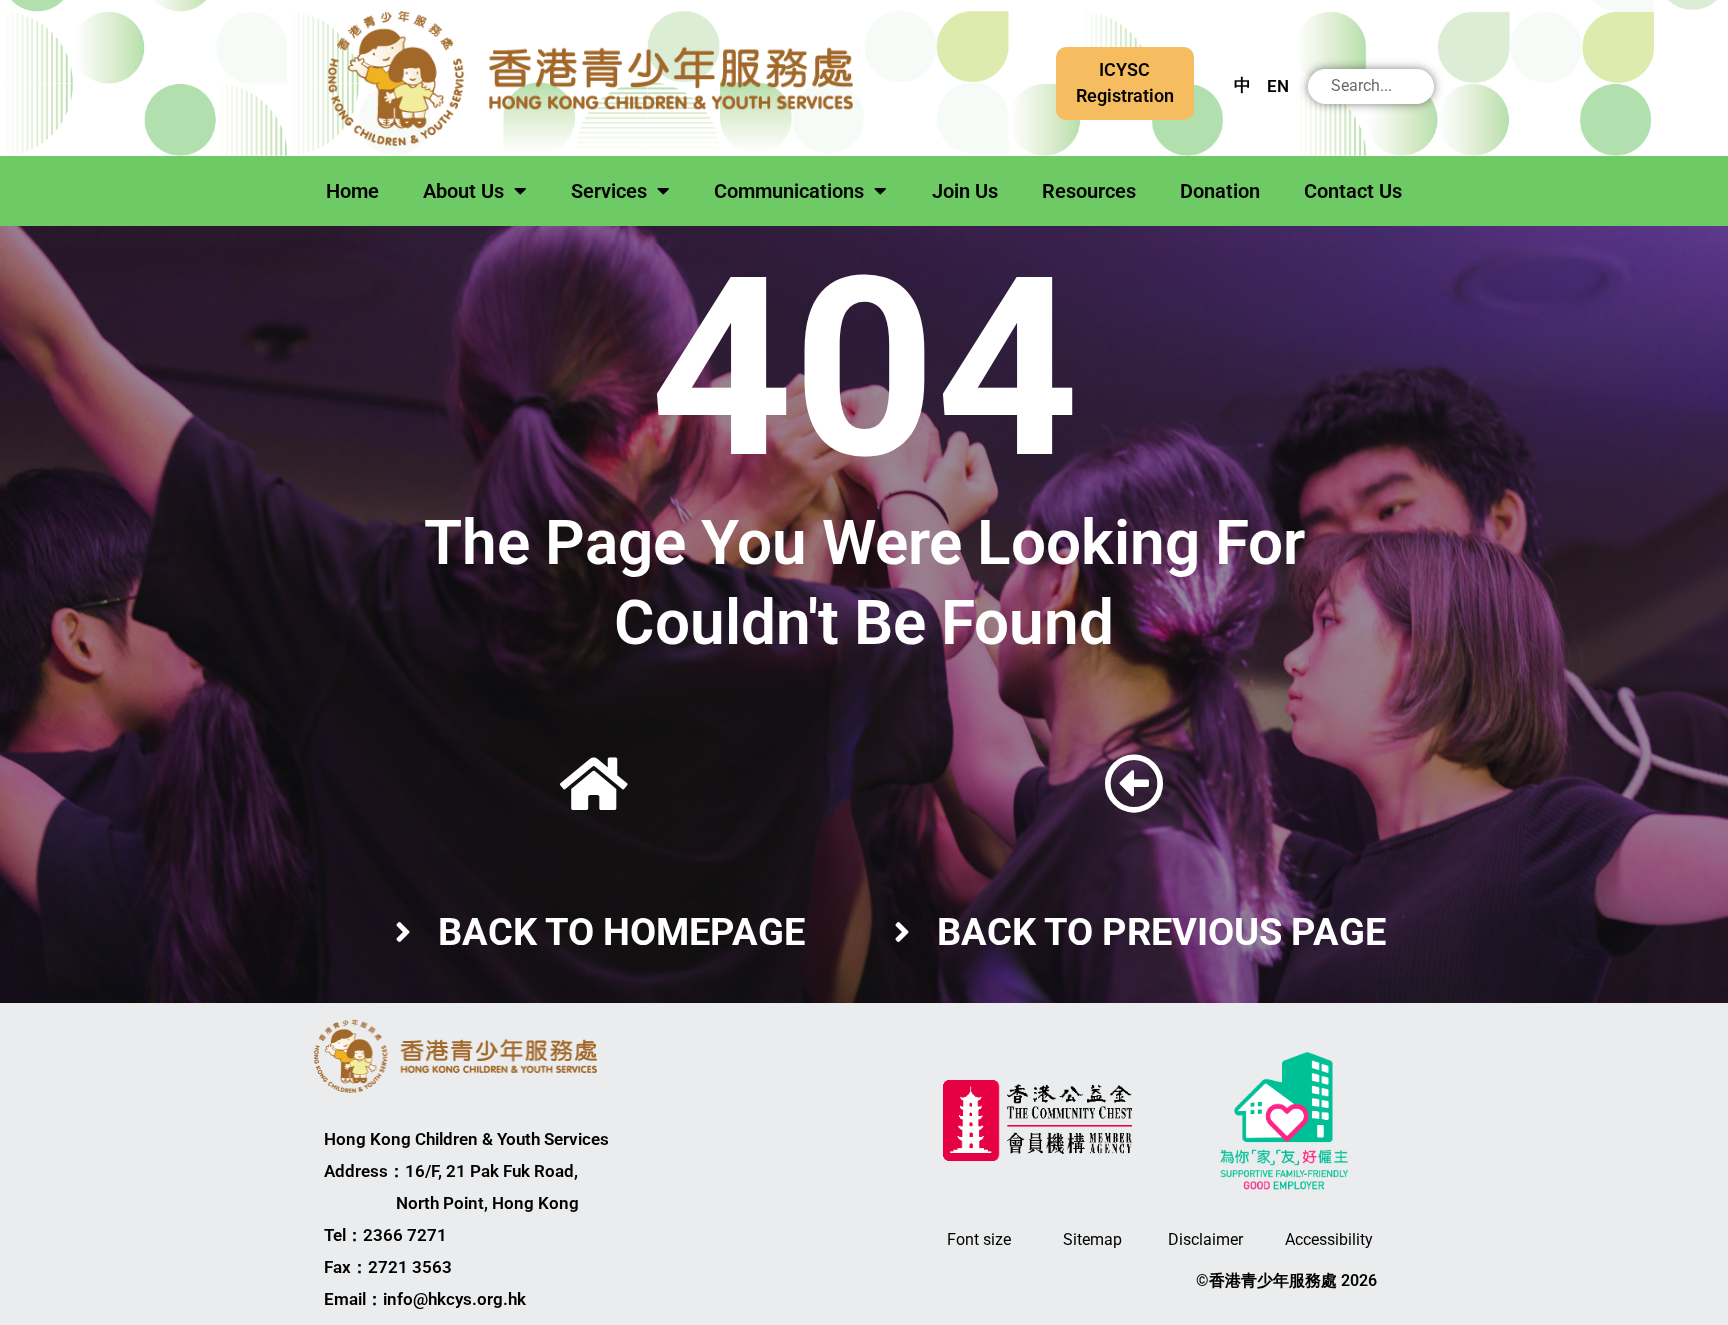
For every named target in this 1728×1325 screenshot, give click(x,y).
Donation (1220, 191)
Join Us (965, 191)
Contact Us (1353, 191)
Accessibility (1329, 1239)
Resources (1089, 191)
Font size (979, 1239)
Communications (789, 191)
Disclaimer (1205, 1239)
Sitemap (1092, 1239)
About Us (463, 191)
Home (352, 191)
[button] (1125, 83)
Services (609, 191)
